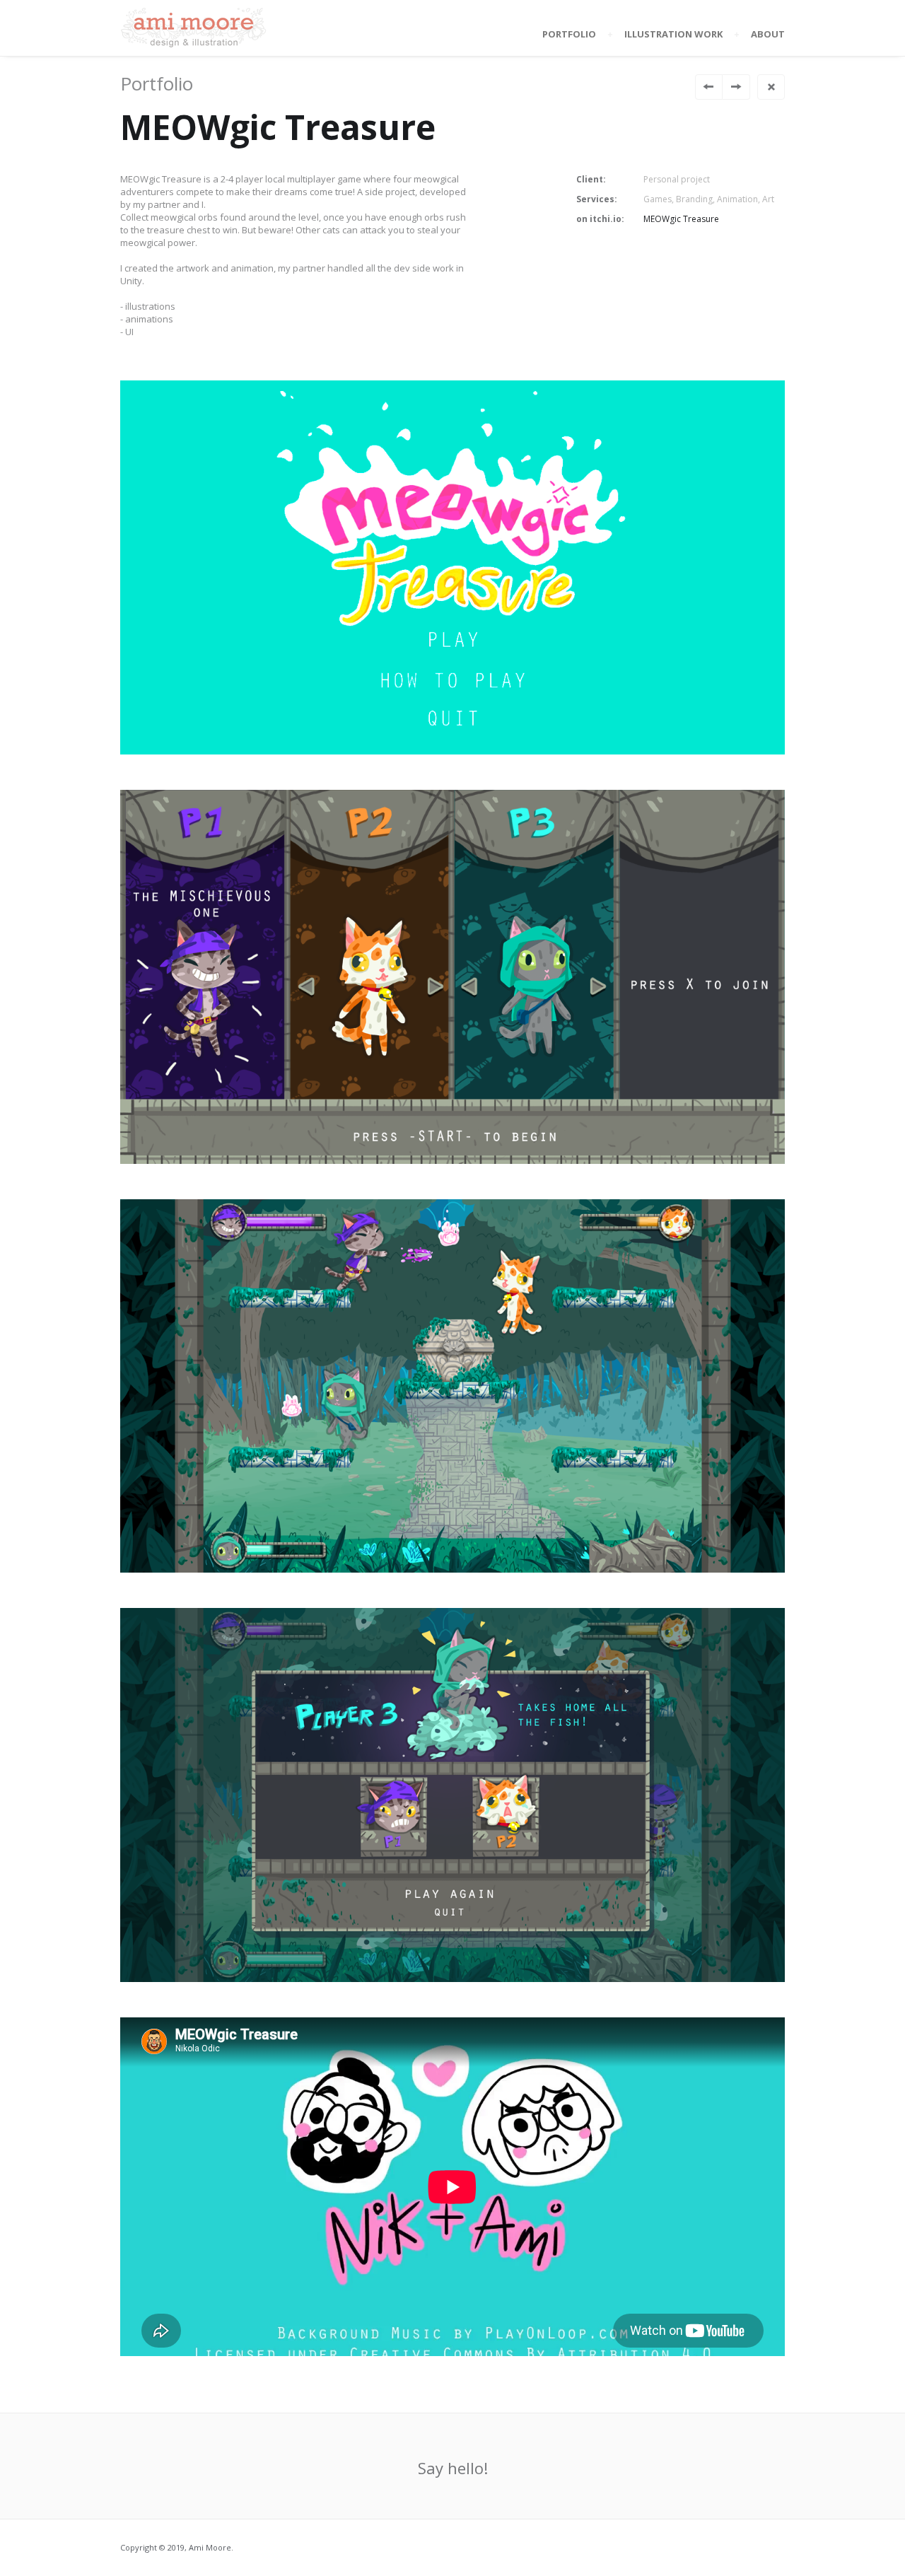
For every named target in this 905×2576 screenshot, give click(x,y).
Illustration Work (673, 34)
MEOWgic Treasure (681, 219)
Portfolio (569, 34)
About (768, 34)
